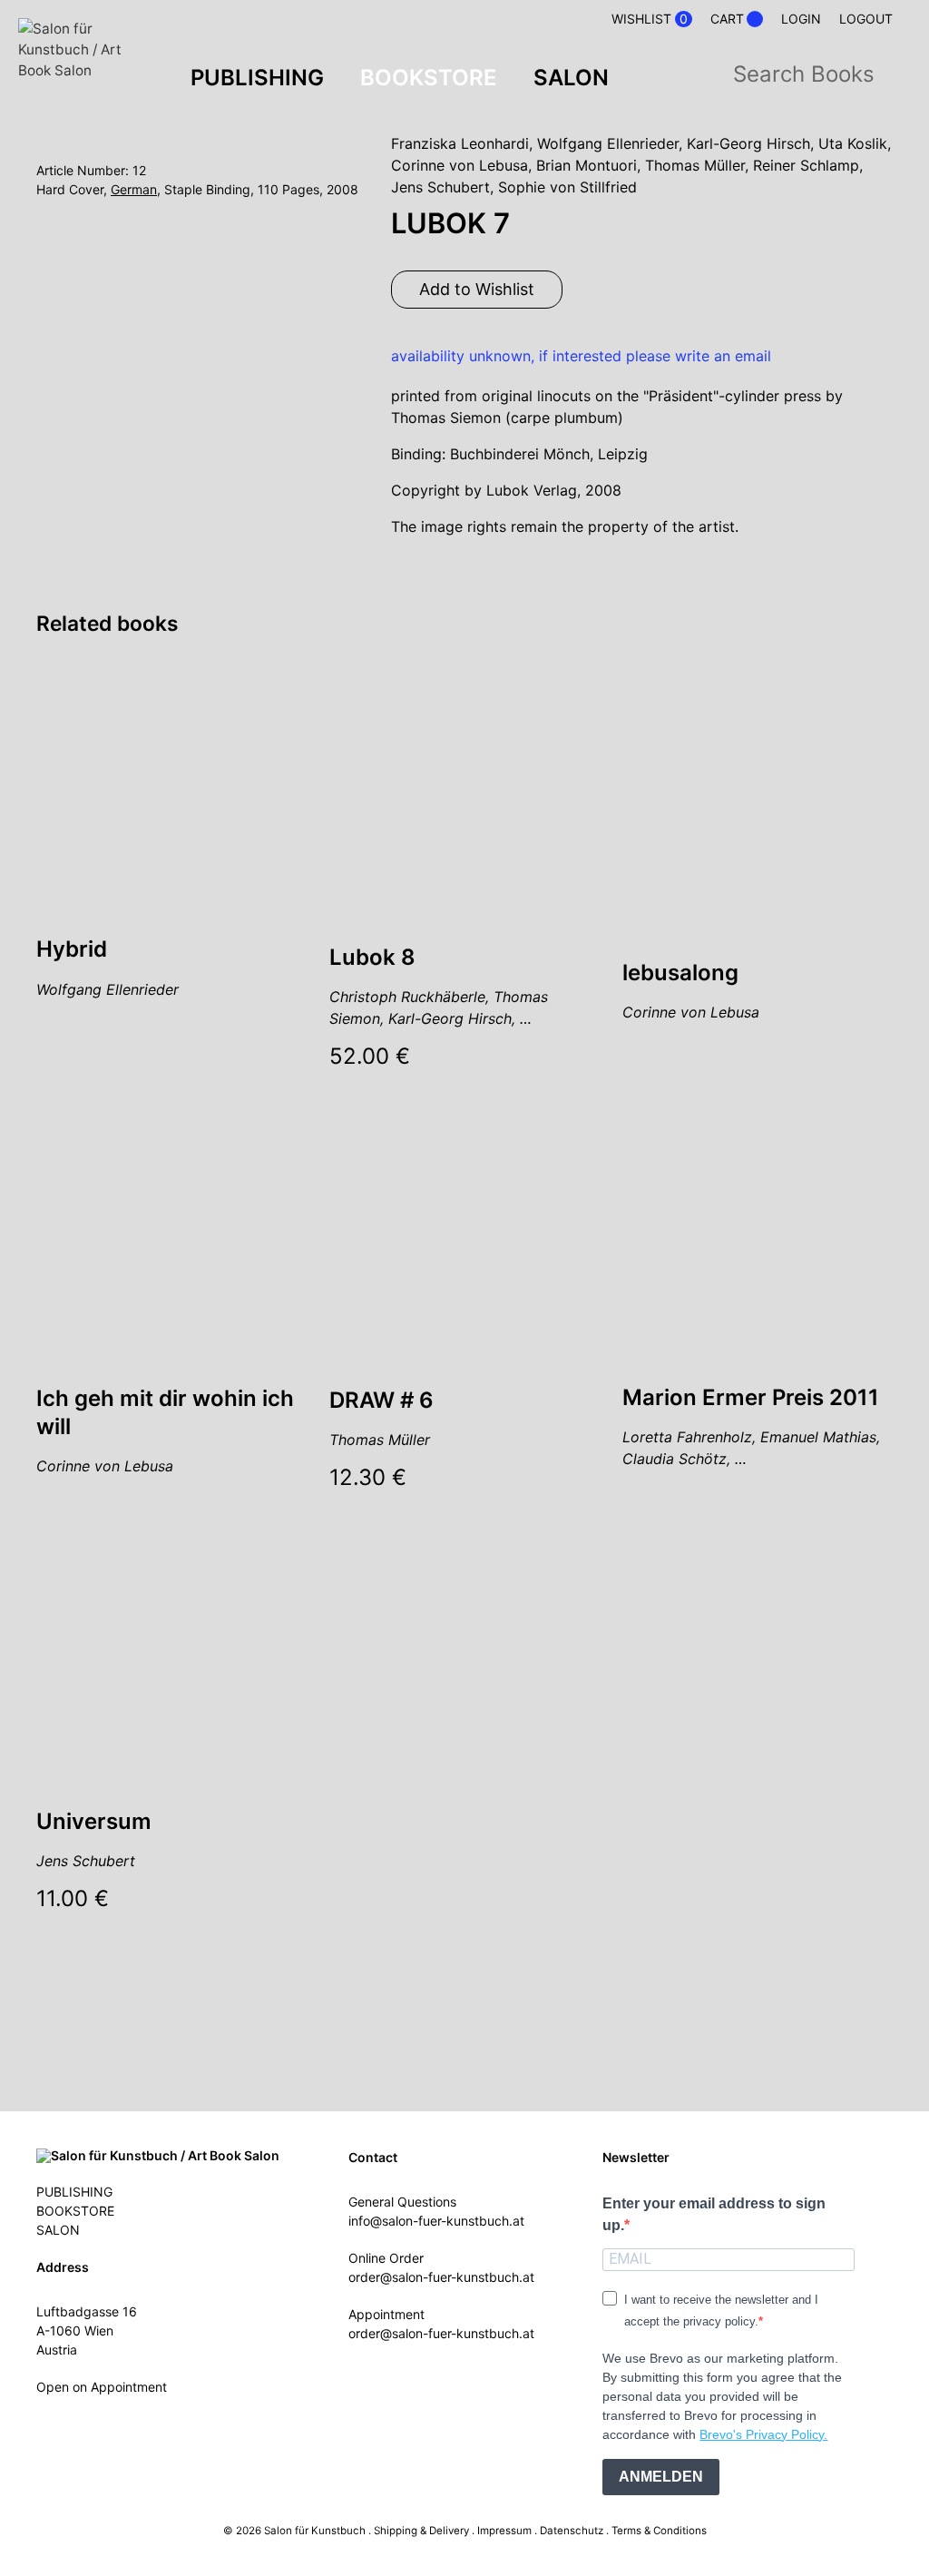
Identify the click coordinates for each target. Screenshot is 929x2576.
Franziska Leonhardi (460, 143)
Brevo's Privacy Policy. (763, 2434)
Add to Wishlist (477, 289)
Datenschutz (572, 2531)
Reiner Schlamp (806, 165)
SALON (571, 78)
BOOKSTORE (429, 78)
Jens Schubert (440, 187)
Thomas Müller (695, 165)
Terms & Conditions (659, 2531)
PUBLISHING (257, 78)
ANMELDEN (661, 2477)
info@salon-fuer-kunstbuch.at (436, 2221)
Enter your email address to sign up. (714, 2214)
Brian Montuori (587, 165)
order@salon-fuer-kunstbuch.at (441, 2277)
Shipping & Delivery (421, 2531)
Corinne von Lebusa (460, 165)
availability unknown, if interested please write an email (581, 356)
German (134, 189)
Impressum (504, 2531)
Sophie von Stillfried (567, 187)
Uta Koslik (853, 143)
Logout (866, 19)
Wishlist (650, 19)
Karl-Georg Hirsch (748, 143)
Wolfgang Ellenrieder (608, 143)
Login (801, 19)
